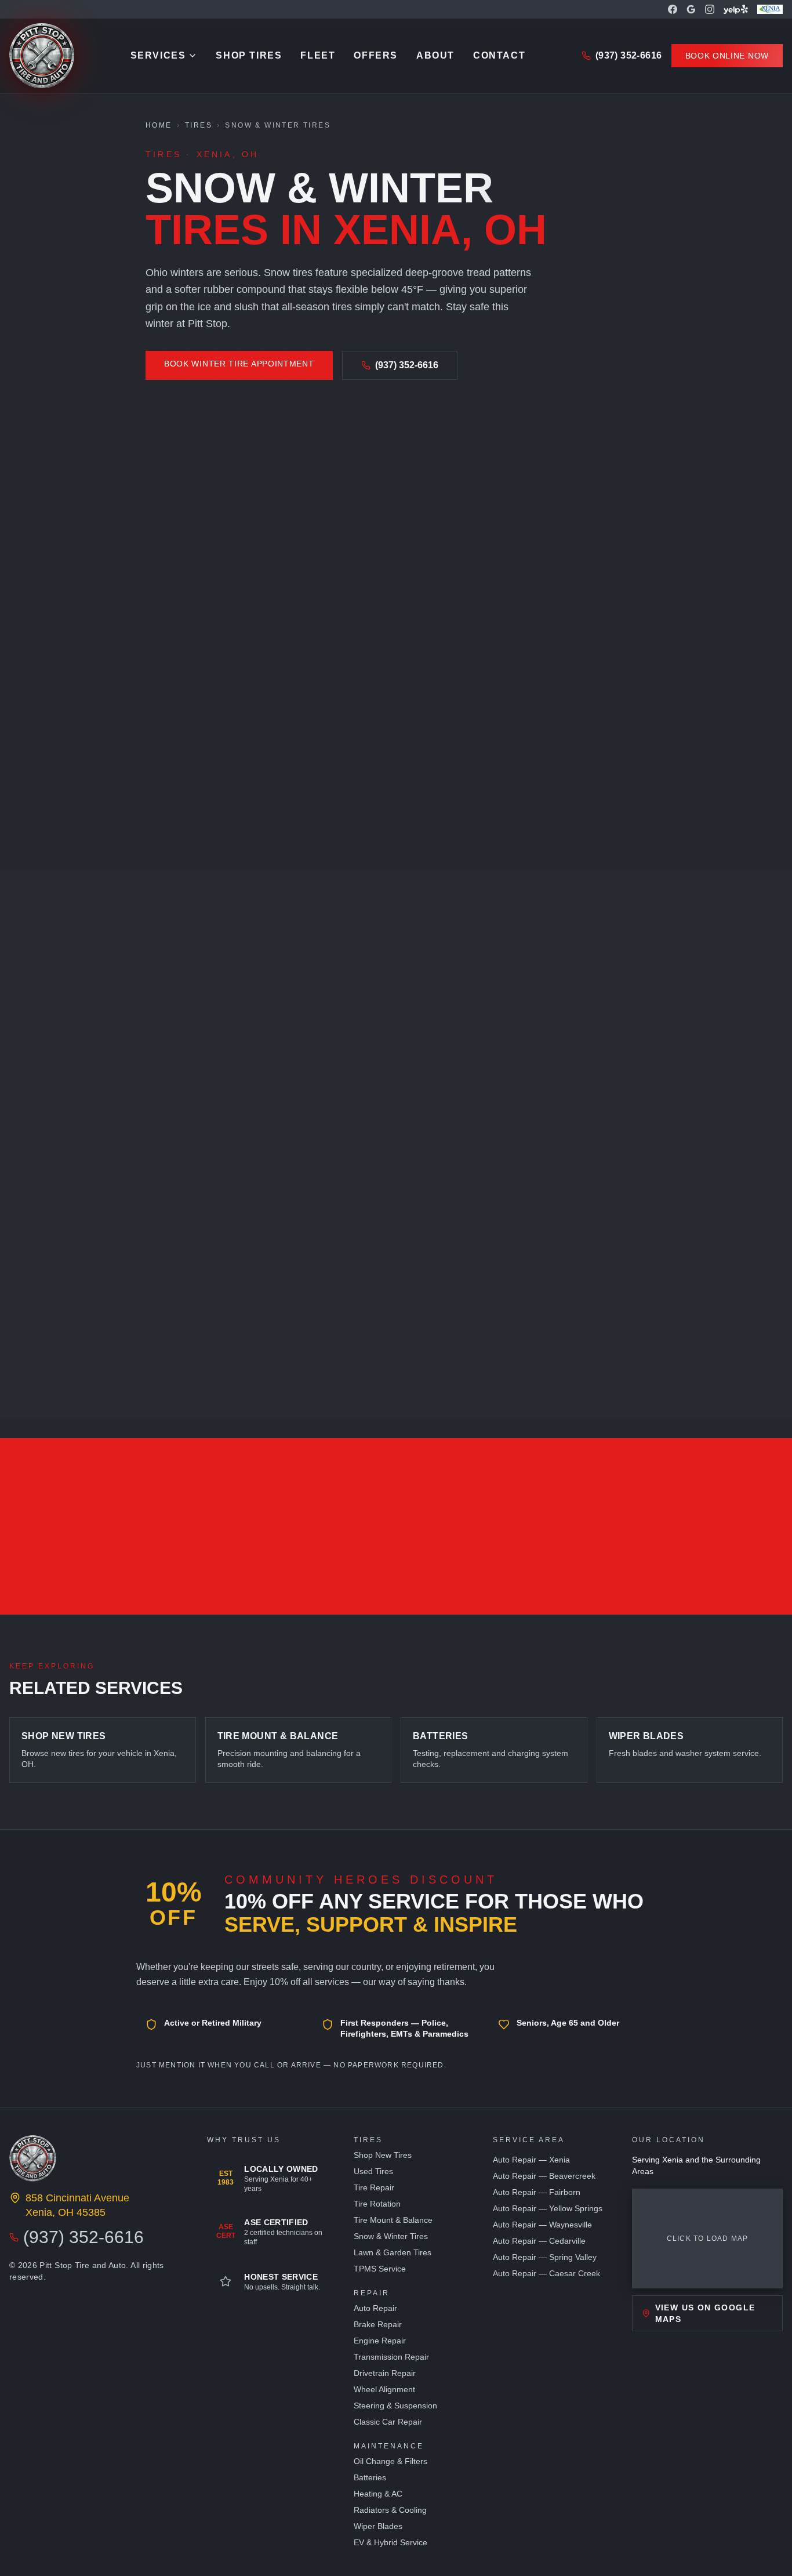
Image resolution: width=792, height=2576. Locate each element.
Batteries (370, 2477)
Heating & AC (378, 2494)
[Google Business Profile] (691, 9)
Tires (199, 125)
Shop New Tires (383, 2155)
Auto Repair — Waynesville (542, 2225)
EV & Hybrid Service (390, 2542)
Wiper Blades (378, 2526)
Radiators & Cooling (390, 2510)
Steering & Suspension (395, 2406)
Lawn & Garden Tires (393, 2252)
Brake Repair (378, 2324)
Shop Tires (249, 55)
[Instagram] (710, 9)
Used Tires (373, 2171)
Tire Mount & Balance (393, 2220)
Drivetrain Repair (385, 2373)
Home (159, 125)
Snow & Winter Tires (391, 2236)
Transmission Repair (391, 2357)
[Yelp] (736, 9)
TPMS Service (380, 2269)
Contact (499, 55)
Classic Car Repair (388, 2422)
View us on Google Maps (705, 2313)
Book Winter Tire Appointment (239, 364)
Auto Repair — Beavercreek (544, 2176)
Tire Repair (374, 2187)
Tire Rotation (377, 2204)
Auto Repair (375, 2308)
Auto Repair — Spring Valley (545, 2257)
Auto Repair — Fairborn (537, 2192)
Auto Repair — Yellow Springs (548, 2208)
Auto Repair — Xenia (531, 2160)
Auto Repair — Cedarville (539, 2241)
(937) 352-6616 (629, 55)
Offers (376, 55)
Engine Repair (380, 2341)
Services (158, 55)
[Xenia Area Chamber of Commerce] (770, 9)
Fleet (318, 55)
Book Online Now (727, 56)
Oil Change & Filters (390, 2461)
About (435, 55)
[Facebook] (673, 9)
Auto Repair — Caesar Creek (546, 2273)
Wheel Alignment (384, 2389)
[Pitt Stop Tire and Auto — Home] (42, 56)
